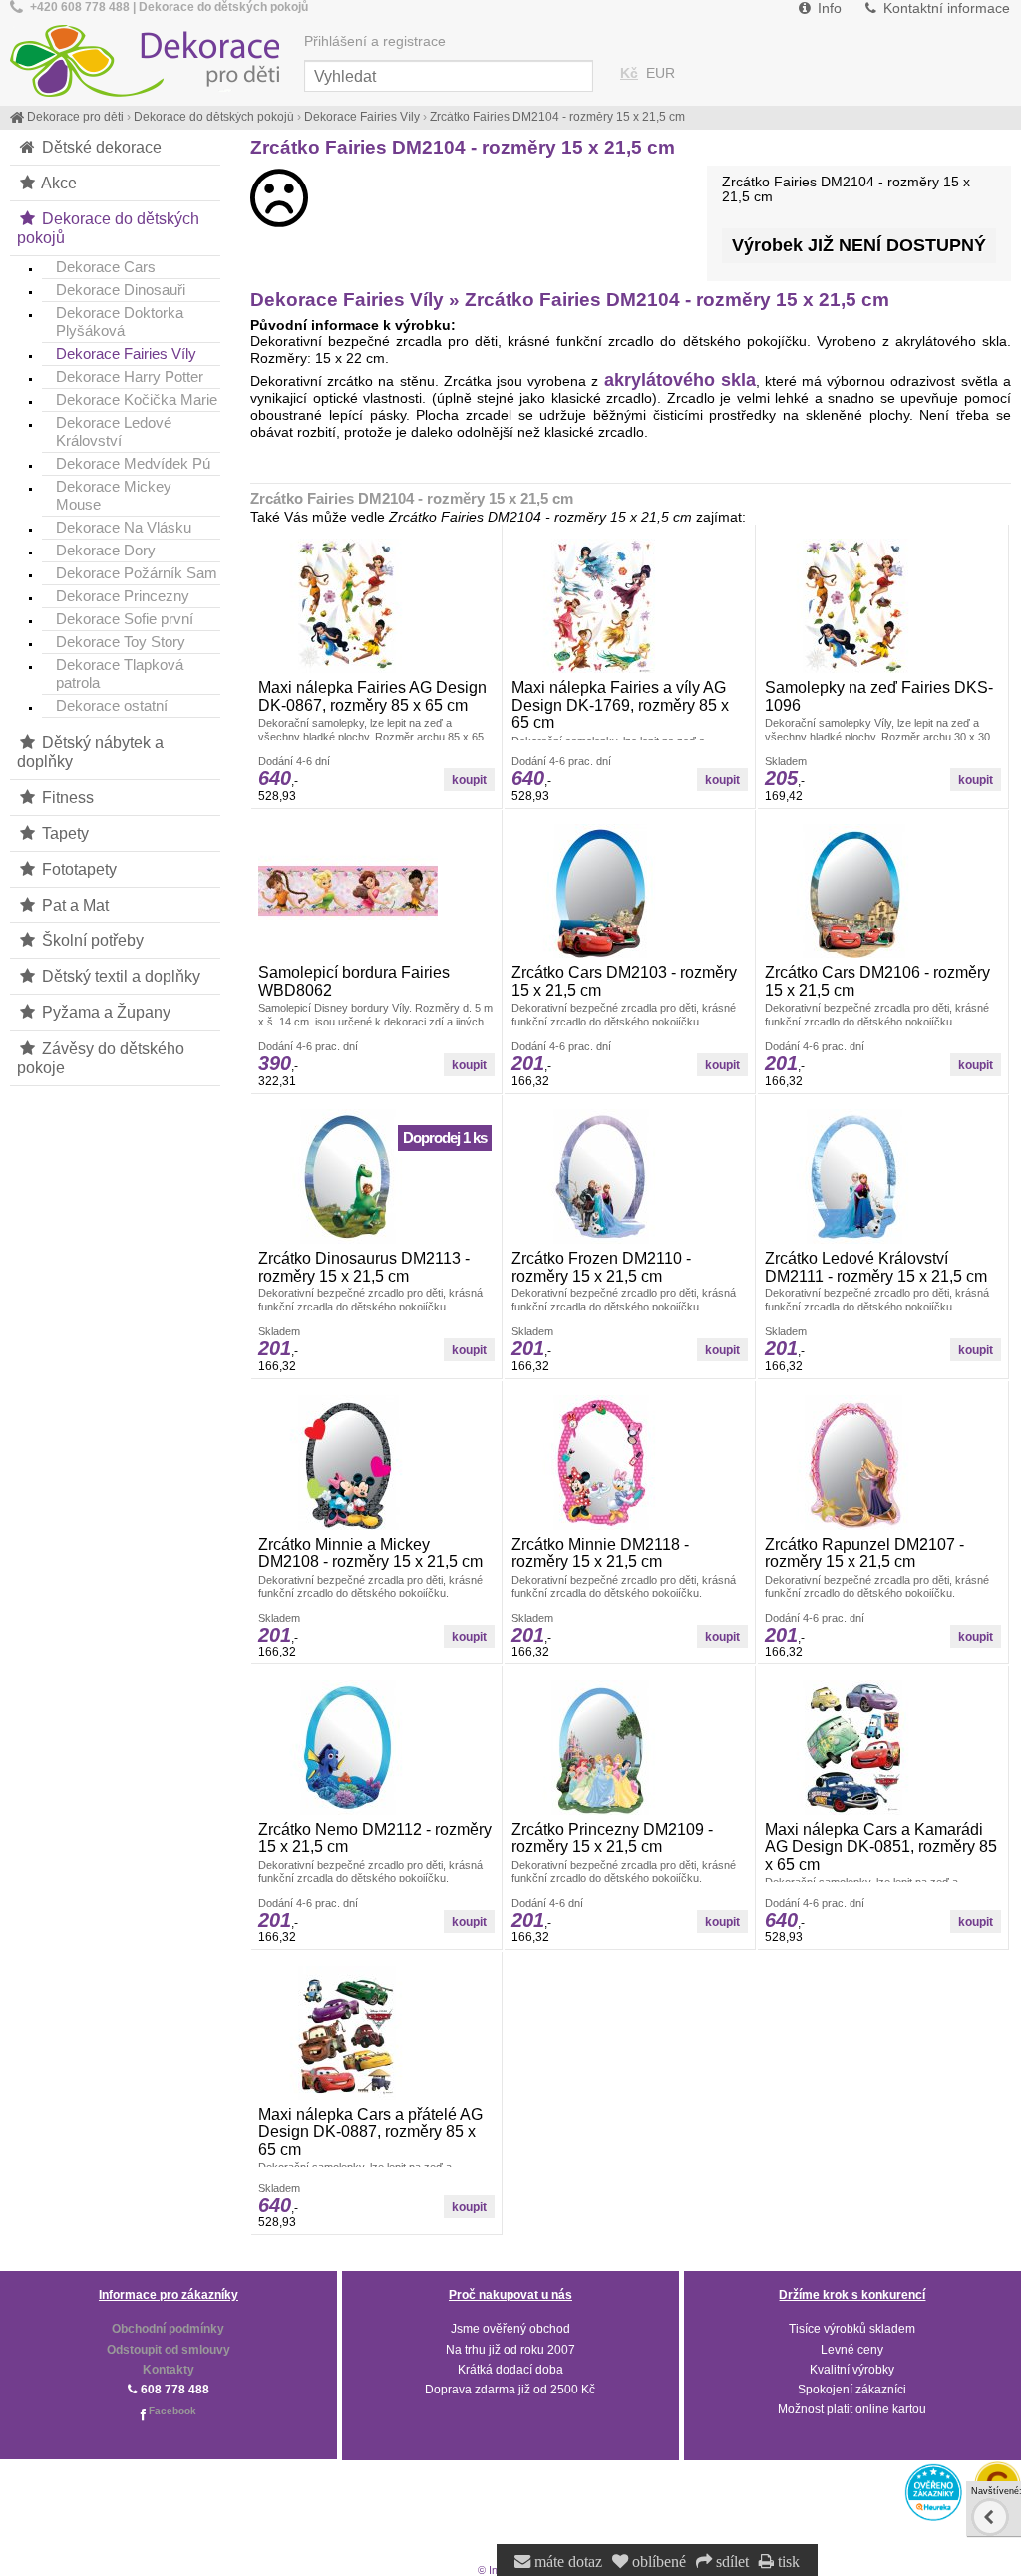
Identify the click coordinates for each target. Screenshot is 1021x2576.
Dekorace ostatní (112, 706)
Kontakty (169, 2370)
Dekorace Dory (106, 550)
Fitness (66, 797)
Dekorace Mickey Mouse (114, 495)
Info (828, 8)
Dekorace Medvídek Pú (133, 463)
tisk (787, 2562)
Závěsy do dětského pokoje (101, 1058)
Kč (629, 73)
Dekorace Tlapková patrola (120, 674)
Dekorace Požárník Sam (137, 573)
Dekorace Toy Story (121, 642)
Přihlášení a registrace (375, 41)
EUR (661, 73)
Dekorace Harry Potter (130, 376)
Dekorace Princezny (123, 596)
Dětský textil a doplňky (119, 976)
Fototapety (77, 869)
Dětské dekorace (100, 147)
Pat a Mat (73, 905)
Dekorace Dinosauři (121, 290)
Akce (57, 183)
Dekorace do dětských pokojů (108, 228)
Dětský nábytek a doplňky (90, 751)
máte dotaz (566, 2562)
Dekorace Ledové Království (114, 431)
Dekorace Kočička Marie (137, 399)
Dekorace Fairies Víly (126, 354)
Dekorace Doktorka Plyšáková (120, 322)
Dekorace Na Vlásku (124, 527)
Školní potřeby (91, 940)
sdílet (730, 2562)
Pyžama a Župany (104, 1012)
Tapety (63, 833)
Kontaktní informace (945, 8)
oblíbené (657, 2562)
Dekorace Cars (106, 267)
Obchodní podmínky (168, 2329)
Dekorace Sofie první (125, 619)
